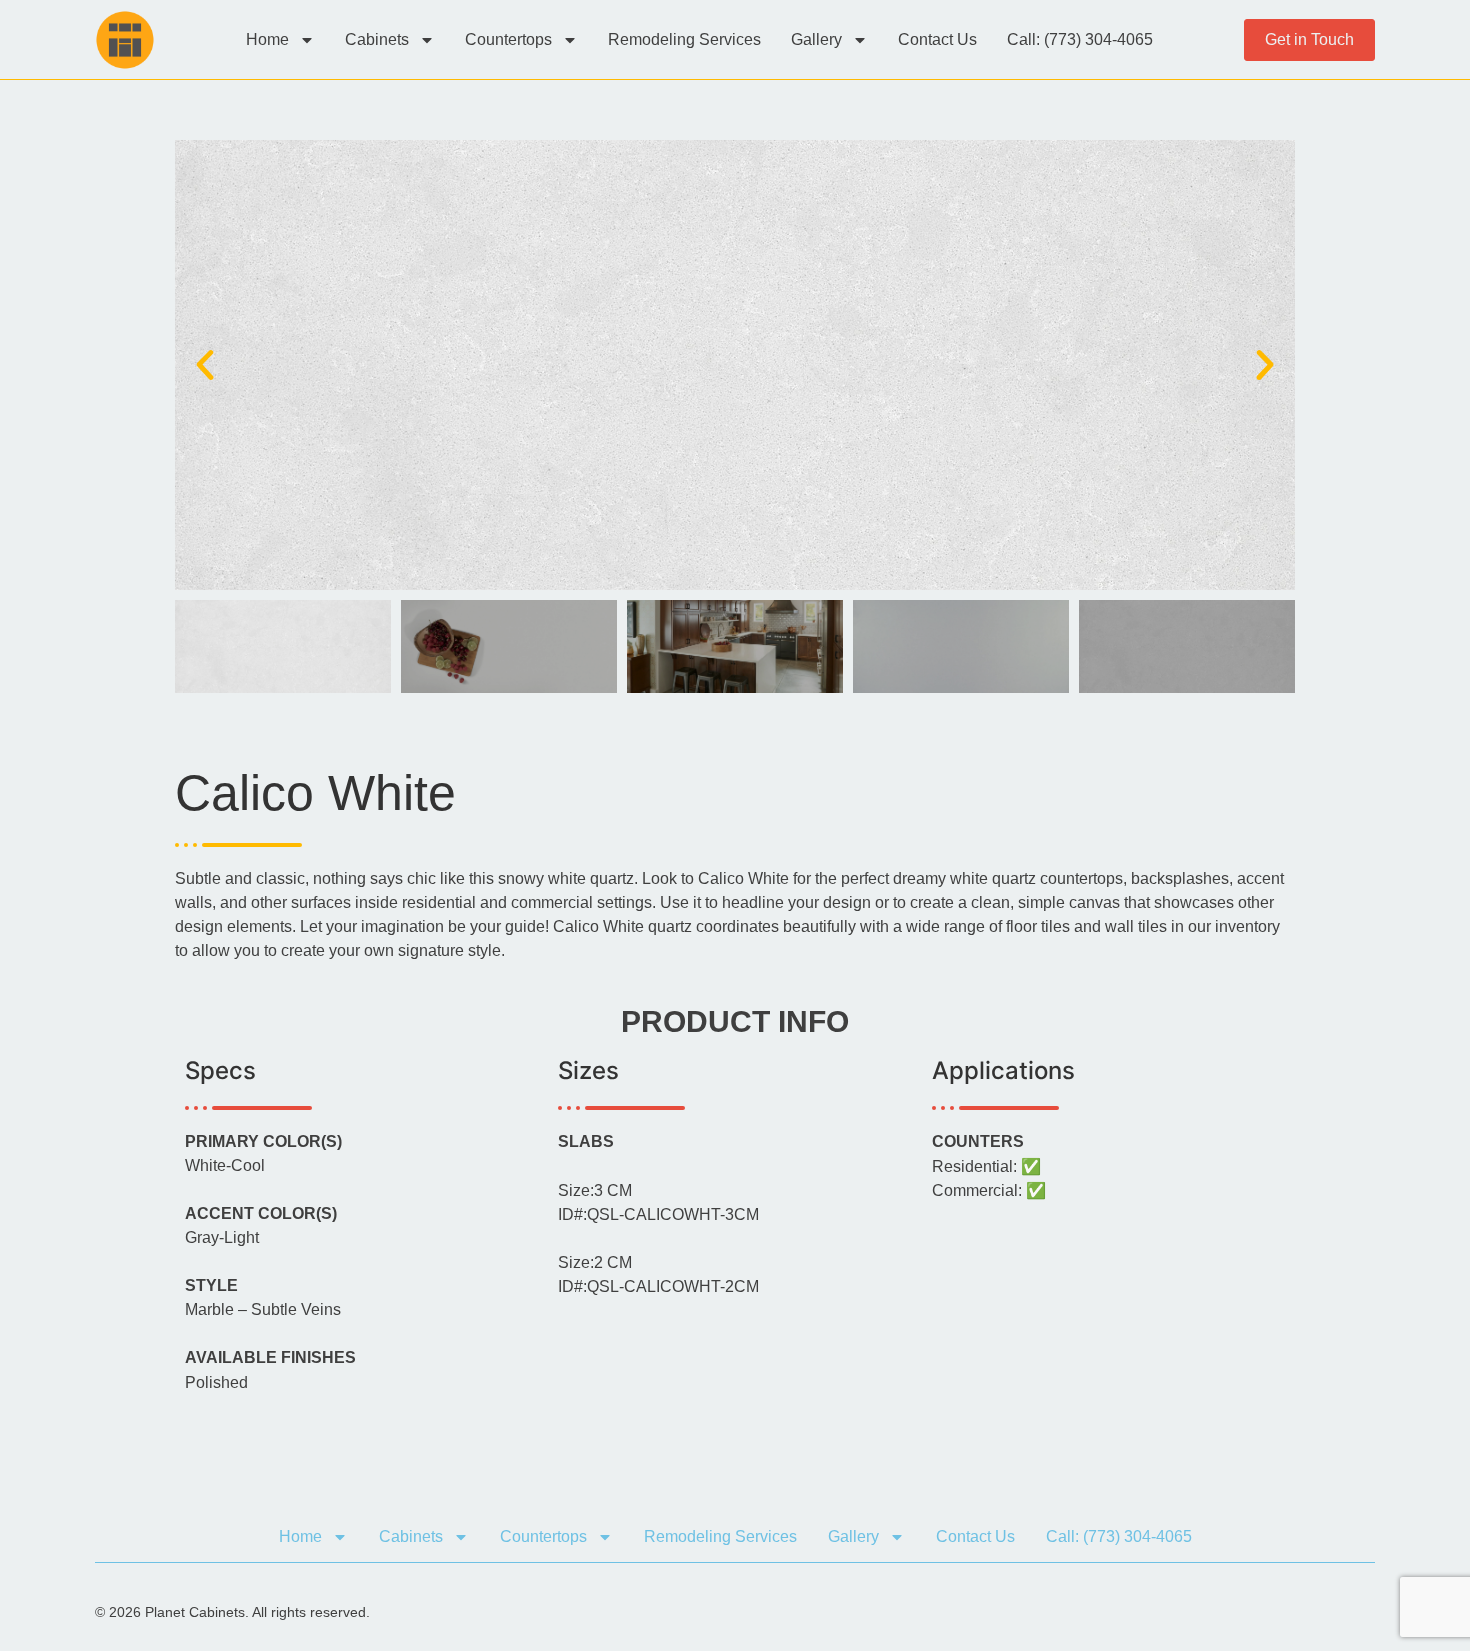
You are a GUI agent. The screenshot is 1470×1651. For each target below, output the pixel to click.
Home (267, 39)
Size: (595, 1191)
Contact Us (937, 39)
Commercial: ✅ (989, 1191)
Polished (216, 1383)
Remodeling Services (684, 39)
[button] (205, 365)
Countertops (508, 39)
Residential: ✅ (986, 1167)
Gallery (816, 39)
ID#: (658, 1215)
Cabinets (377, 39)
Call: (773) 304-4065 (1080, 39)
